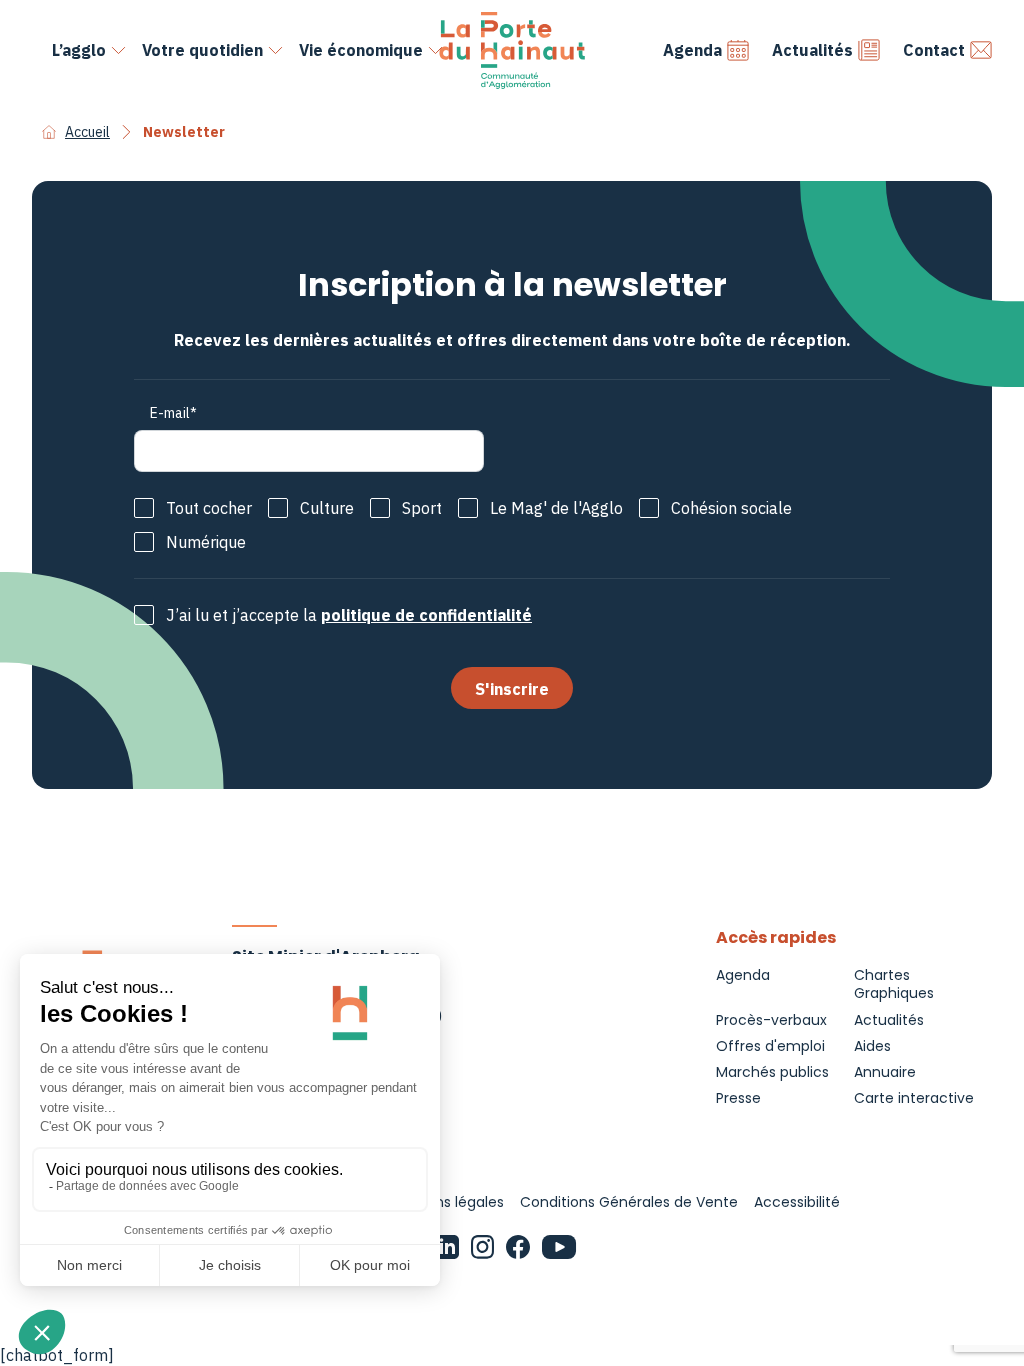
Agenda (692, 50)
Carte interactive (914, 1098)
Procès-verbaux (771, 1020)
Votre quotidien (202, 50)
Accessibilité (797, 1202)
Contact (934, 50)
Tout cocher (209, 508)
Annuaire (885, 1072)
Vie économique (361, 50)
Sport (422, 508)
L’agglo (79, 50)
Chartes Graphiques (894, 984)
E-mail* (173, 413)
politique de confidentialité (426, 615)
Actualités (812, 50)
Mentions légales (445, 1202)
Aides (872, 1046)
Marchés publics (772, 1072)
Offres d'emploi (770, 1046)
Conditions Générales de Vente (629, 1202)
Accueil (87, 132)
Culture (327, 508)
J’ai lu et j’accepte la (349, 615)
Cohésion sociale (731, 508)
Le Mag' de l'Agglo (556, 508)
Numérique (206, 542)
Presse (738, 1098)
